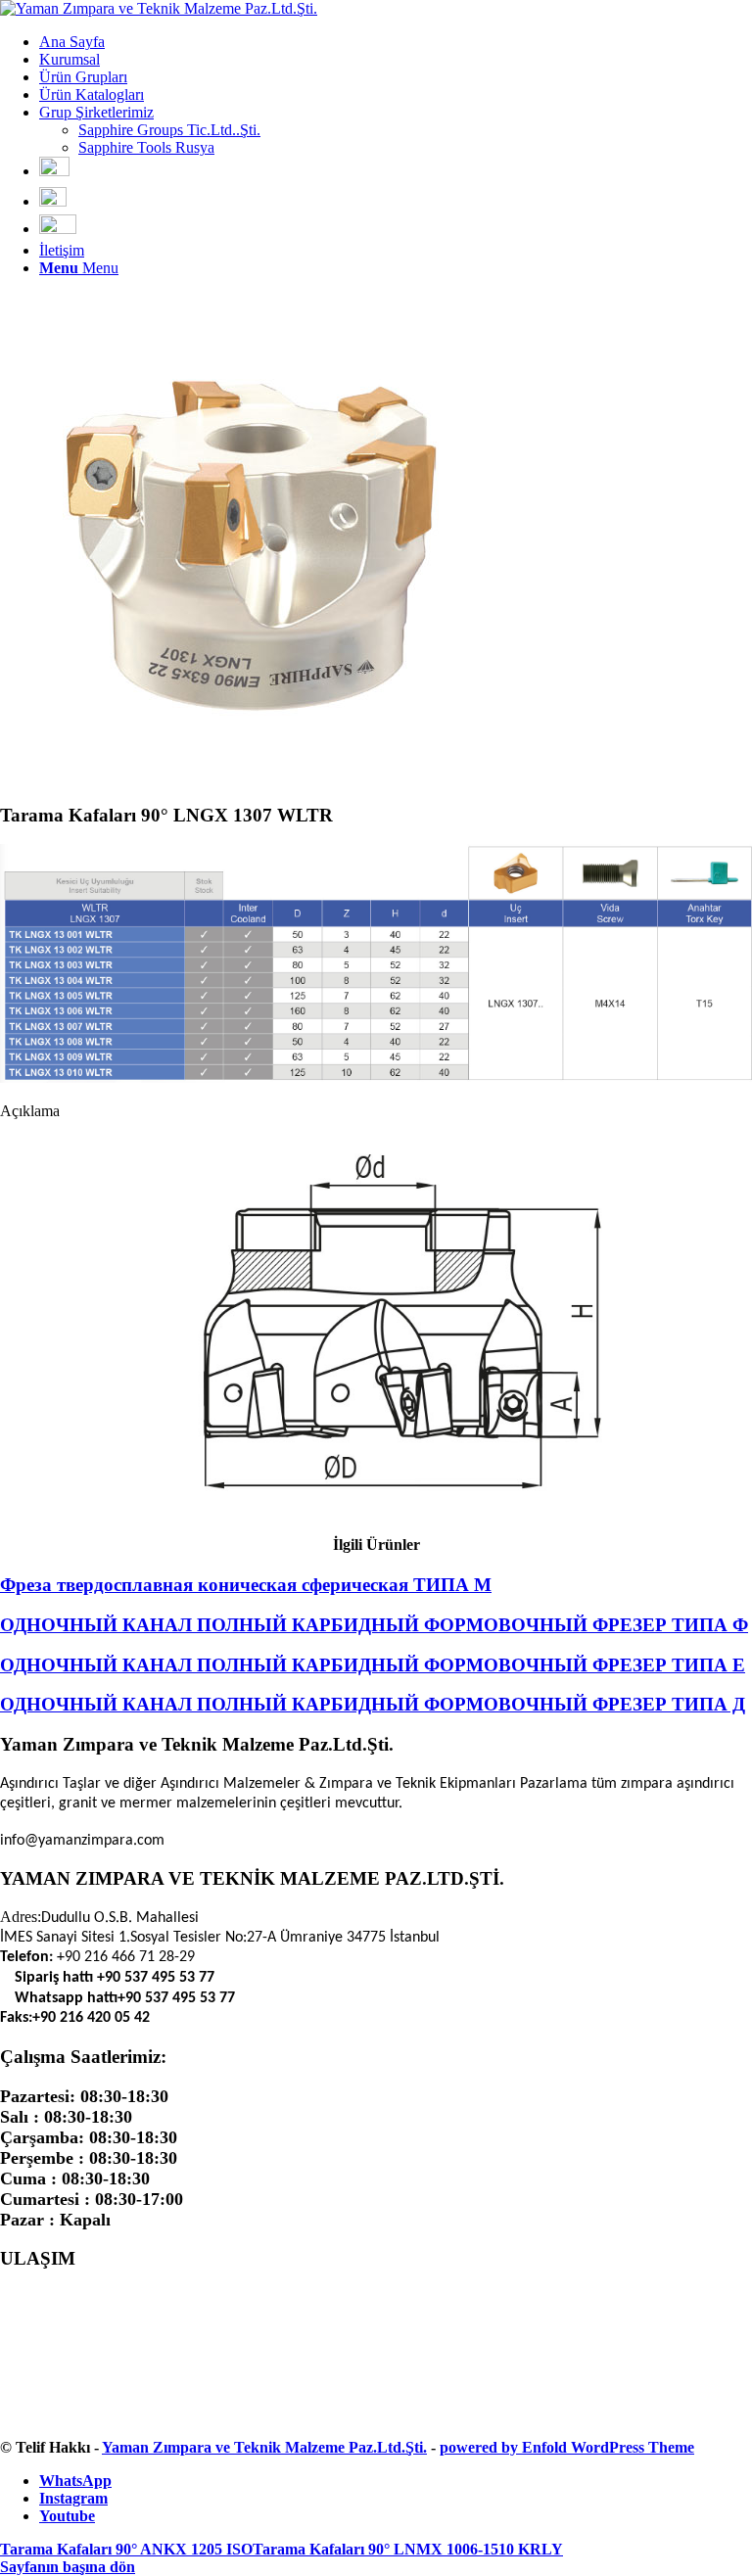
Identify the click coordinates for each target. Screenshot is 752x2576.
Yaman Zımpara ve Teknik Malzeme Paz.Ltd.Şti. (264, 2447)
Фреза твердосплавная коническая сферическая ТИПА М (246, 1585)
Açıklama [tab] (30, 1111)
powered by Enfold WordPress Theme (567, 2447)
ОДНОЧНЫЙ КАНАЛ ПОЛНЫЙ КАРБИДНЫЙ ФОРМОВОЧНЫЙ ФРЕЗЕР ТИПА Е (373, 1665)
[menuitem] (396, 42)
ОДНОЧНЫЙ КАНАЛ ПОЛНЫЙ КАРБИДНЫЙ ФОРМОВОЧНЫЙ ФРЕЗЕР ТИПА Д (373, 1704)
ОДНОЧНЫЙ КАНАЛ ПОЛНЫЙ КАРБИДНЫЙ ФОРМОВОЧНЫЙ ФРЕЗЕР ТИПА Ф (374, 1625)
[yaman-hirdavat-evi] (159, 8)
